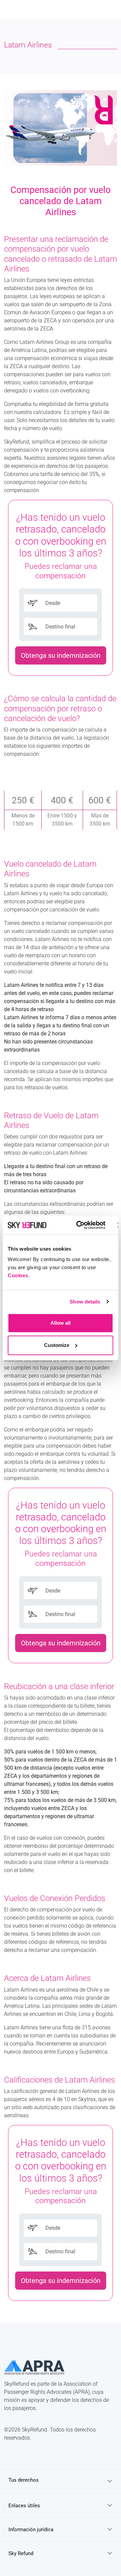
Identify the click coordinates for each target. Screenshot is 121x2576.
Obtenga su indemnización (61, 655)
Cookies (18, 1275)
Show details (85, 1302)
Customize (57, 1345)
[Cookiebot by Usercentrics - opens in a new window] (79, 1225)
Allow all (61, 1323)
